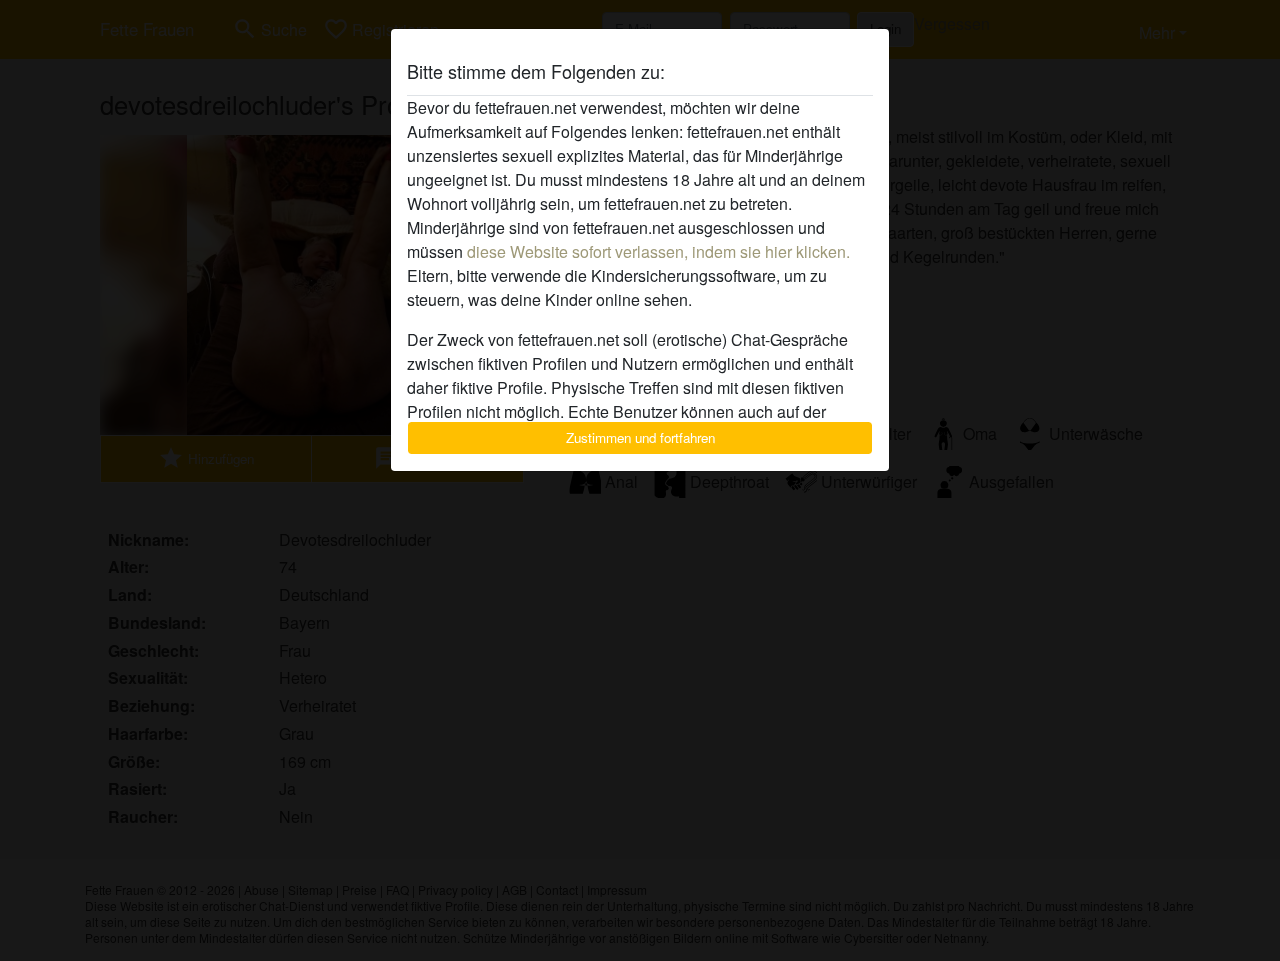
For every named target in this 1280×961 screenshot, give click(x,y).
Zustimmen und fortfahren (640, 437)
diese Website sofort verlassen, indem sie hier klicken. (658, 251)
